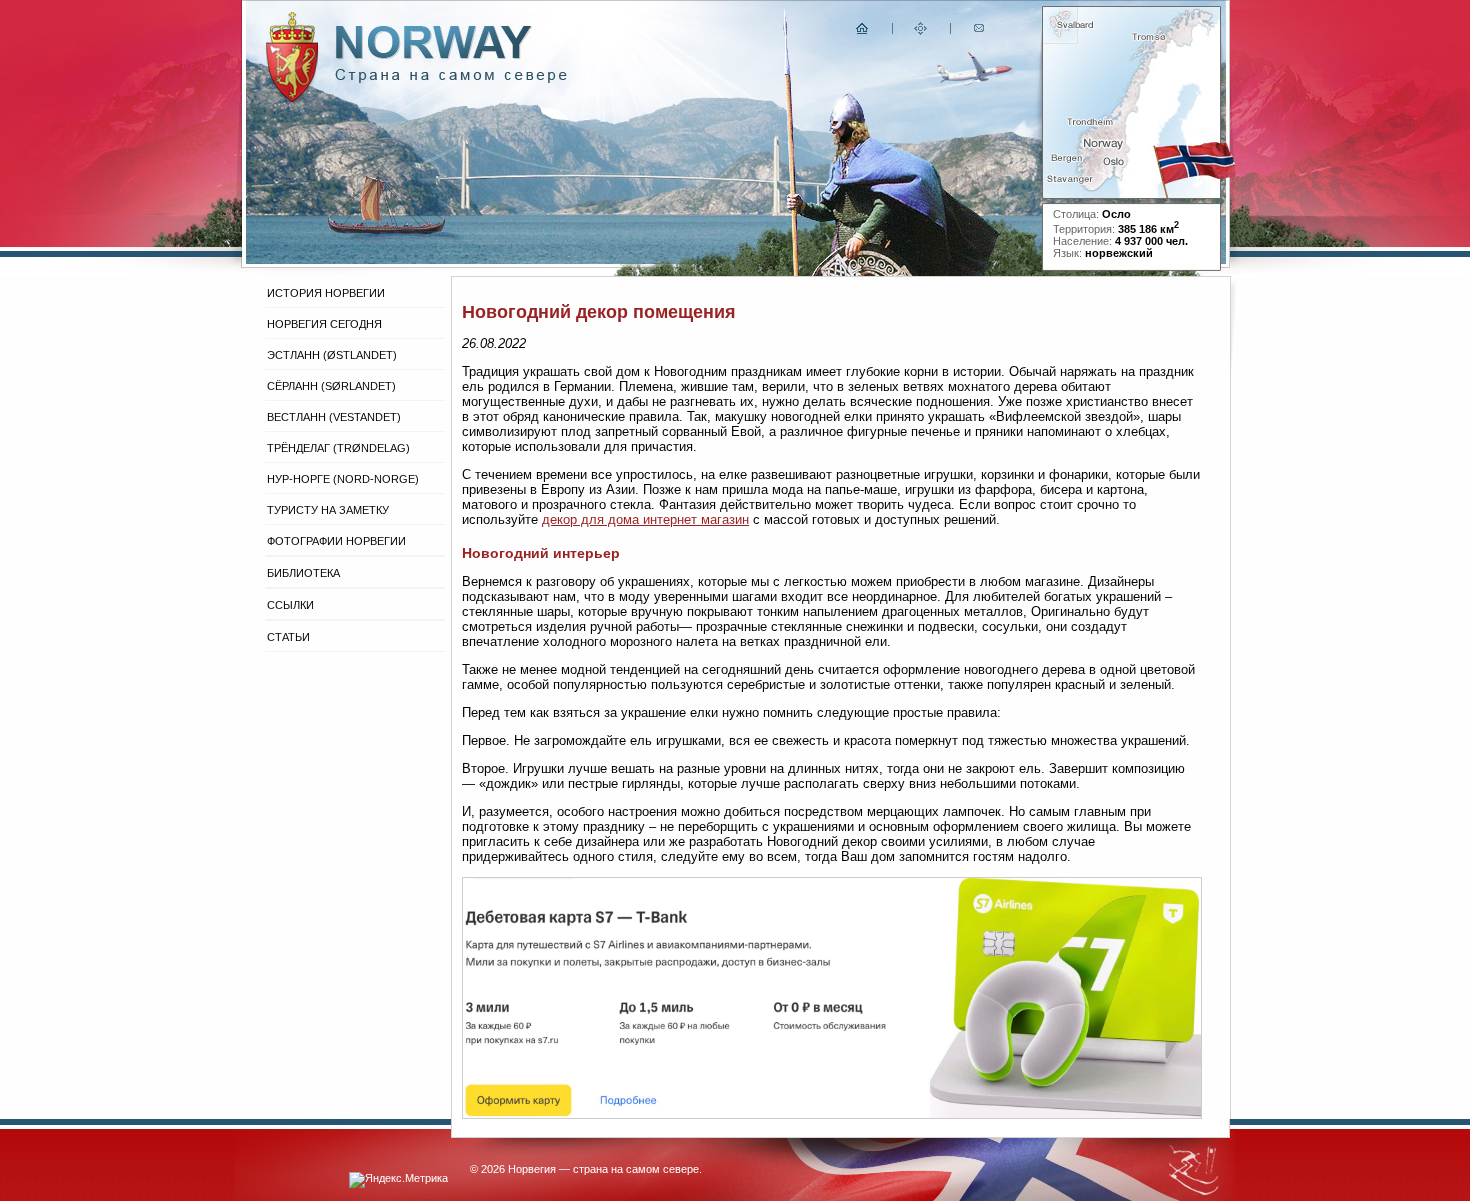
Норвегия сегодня (324, 324)
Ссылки (290, 605)
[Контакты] (981, 32)
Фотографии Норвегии (336, 541)
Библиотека (303, 573)
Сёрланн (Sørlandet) (331, 386)
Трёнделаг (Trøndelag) (338, 448)
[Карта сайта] (921, 32)
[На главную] (863, 32)
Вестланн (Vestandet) (334, 417)
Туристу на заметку (328, 510)
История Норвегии (326, 293)
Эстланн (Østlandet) (332, 355)
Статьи (288, 637)
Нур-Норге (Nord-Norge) (343, 479)
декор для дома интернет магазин (645, 519)
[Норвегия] (451, 78)
